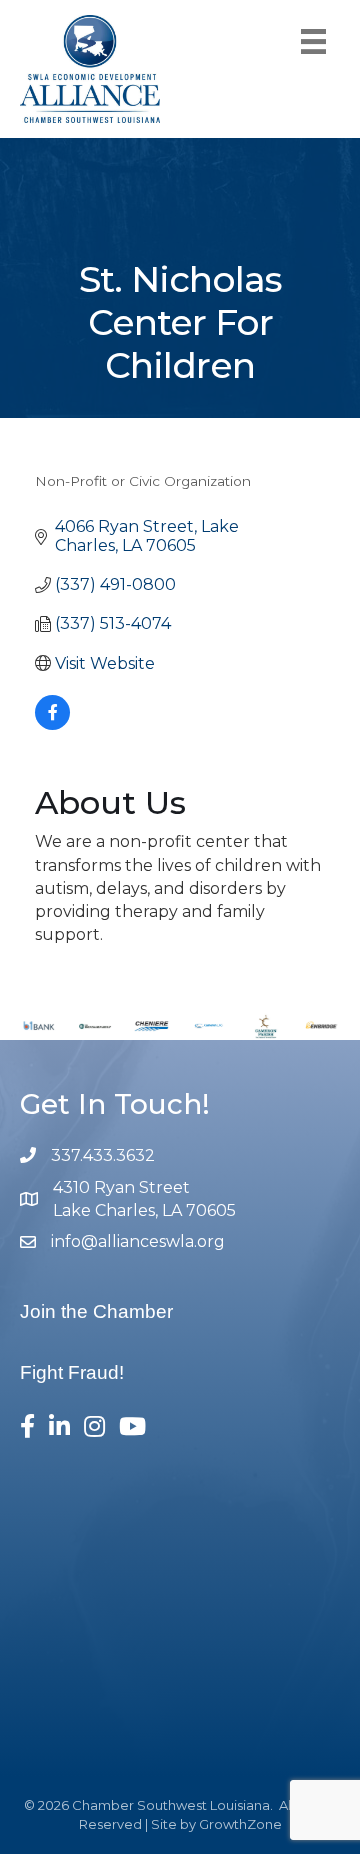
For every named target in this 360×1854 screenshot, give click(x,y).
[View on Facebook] (52, 724)
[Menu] (313, 41)
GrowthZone (240, 1824)
